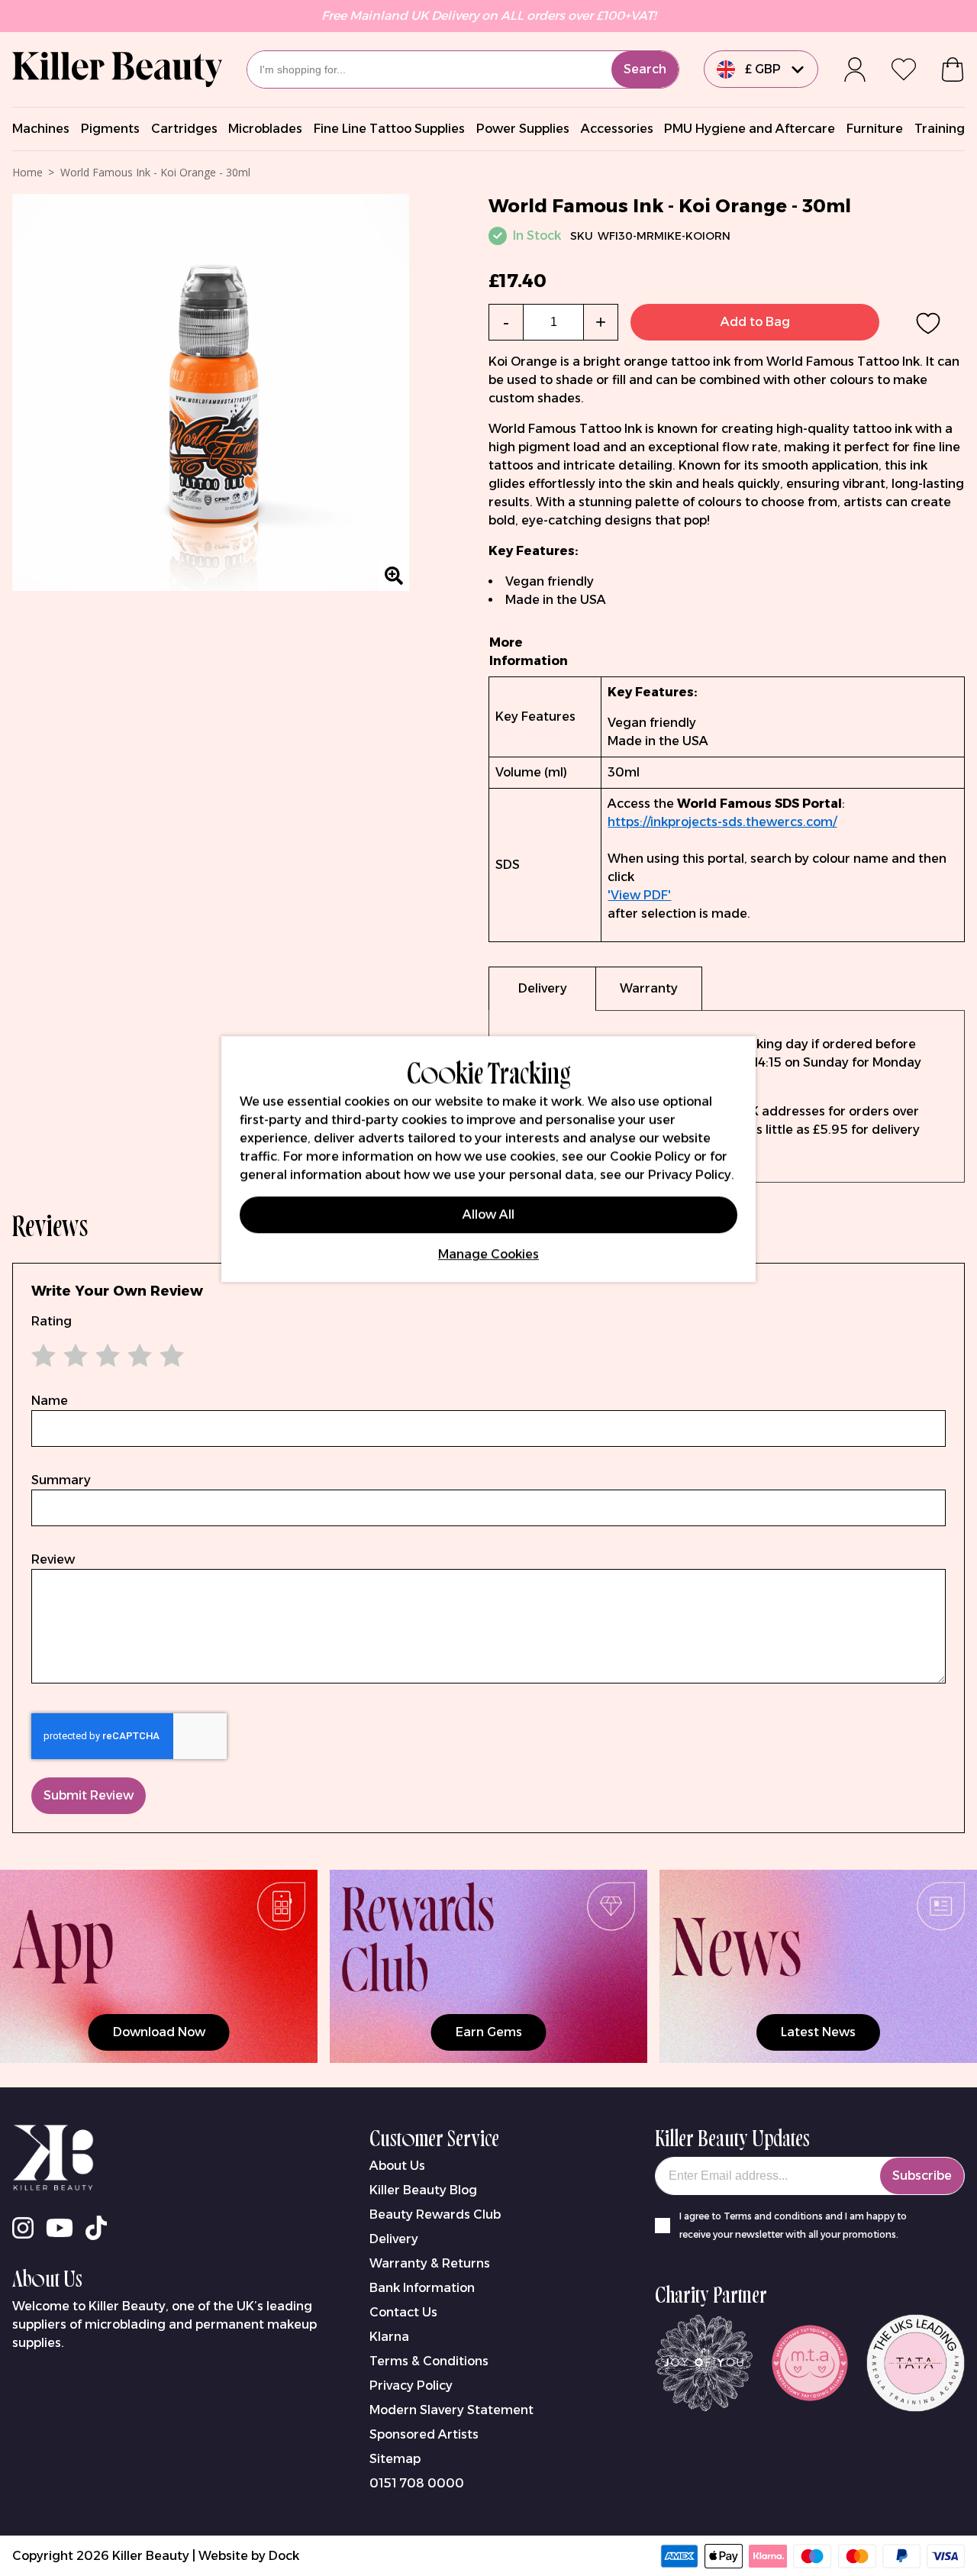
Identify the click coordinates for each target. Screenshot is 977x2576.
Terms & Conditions (429, 2361)
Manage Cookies (488, 1254)
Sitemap (395, 2459)
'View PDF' (639, 895)
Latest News (818, 2032)
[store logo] (117, 69)
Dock (284, 2556)
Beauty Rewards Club (435, 2214)
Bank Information (422, 2288)
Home (27, 172)
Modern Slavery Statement (451, 2410)
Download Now (159, 2032)
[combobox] (463, 69)
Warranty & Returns (430, 2263)
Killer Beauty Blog (423, 2190)
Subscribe (922, 2176)
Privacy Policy (411, 2386)
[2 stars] (63, 1355)
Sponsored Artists (424, 2434)
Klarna (389, 2337)
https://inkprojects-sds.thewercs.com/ (722, 822)
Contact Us (403, 2312)
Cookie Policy (650, 1156)
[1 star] (47, 1355)
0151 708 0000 (417, 2483)
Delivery (394, 2239)
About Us (397, 2166)
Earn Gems (489, 2032)
